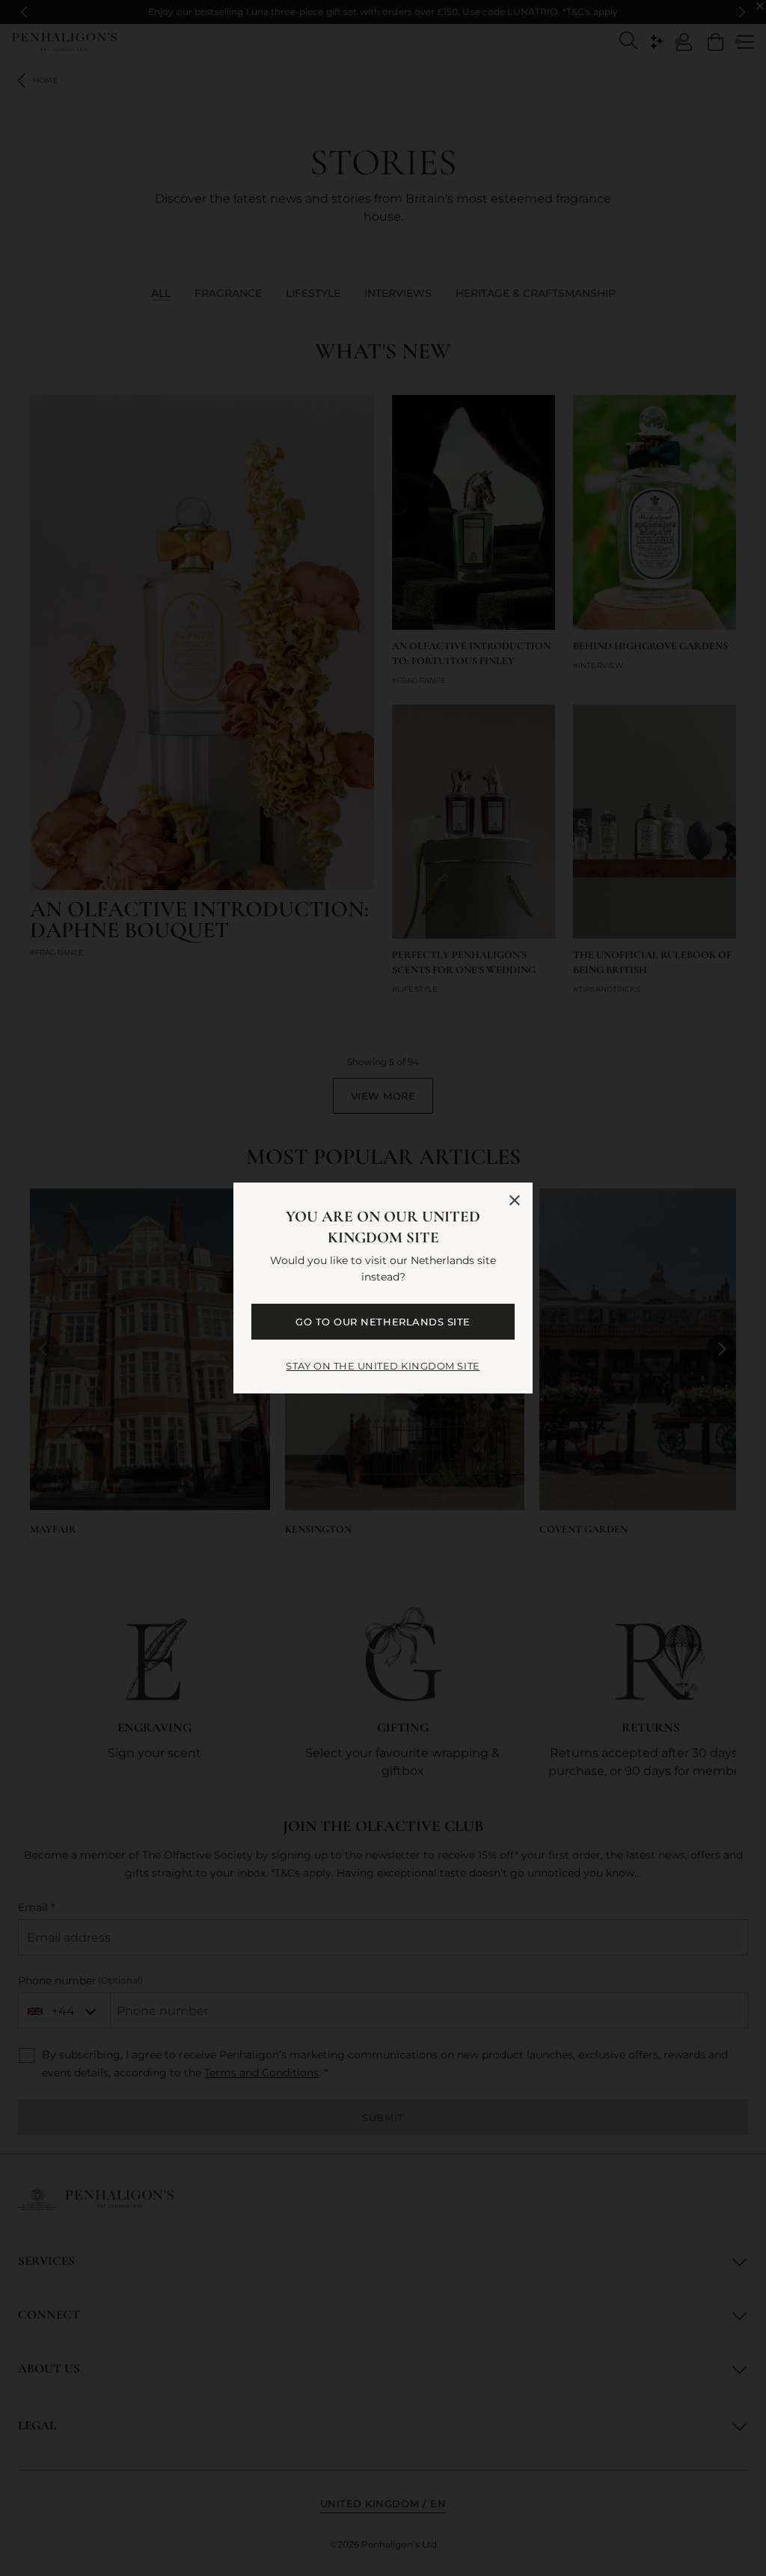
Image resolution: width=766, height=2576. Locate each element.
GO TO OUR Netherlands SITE (383, 1322)
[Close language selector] (515, 1200)
